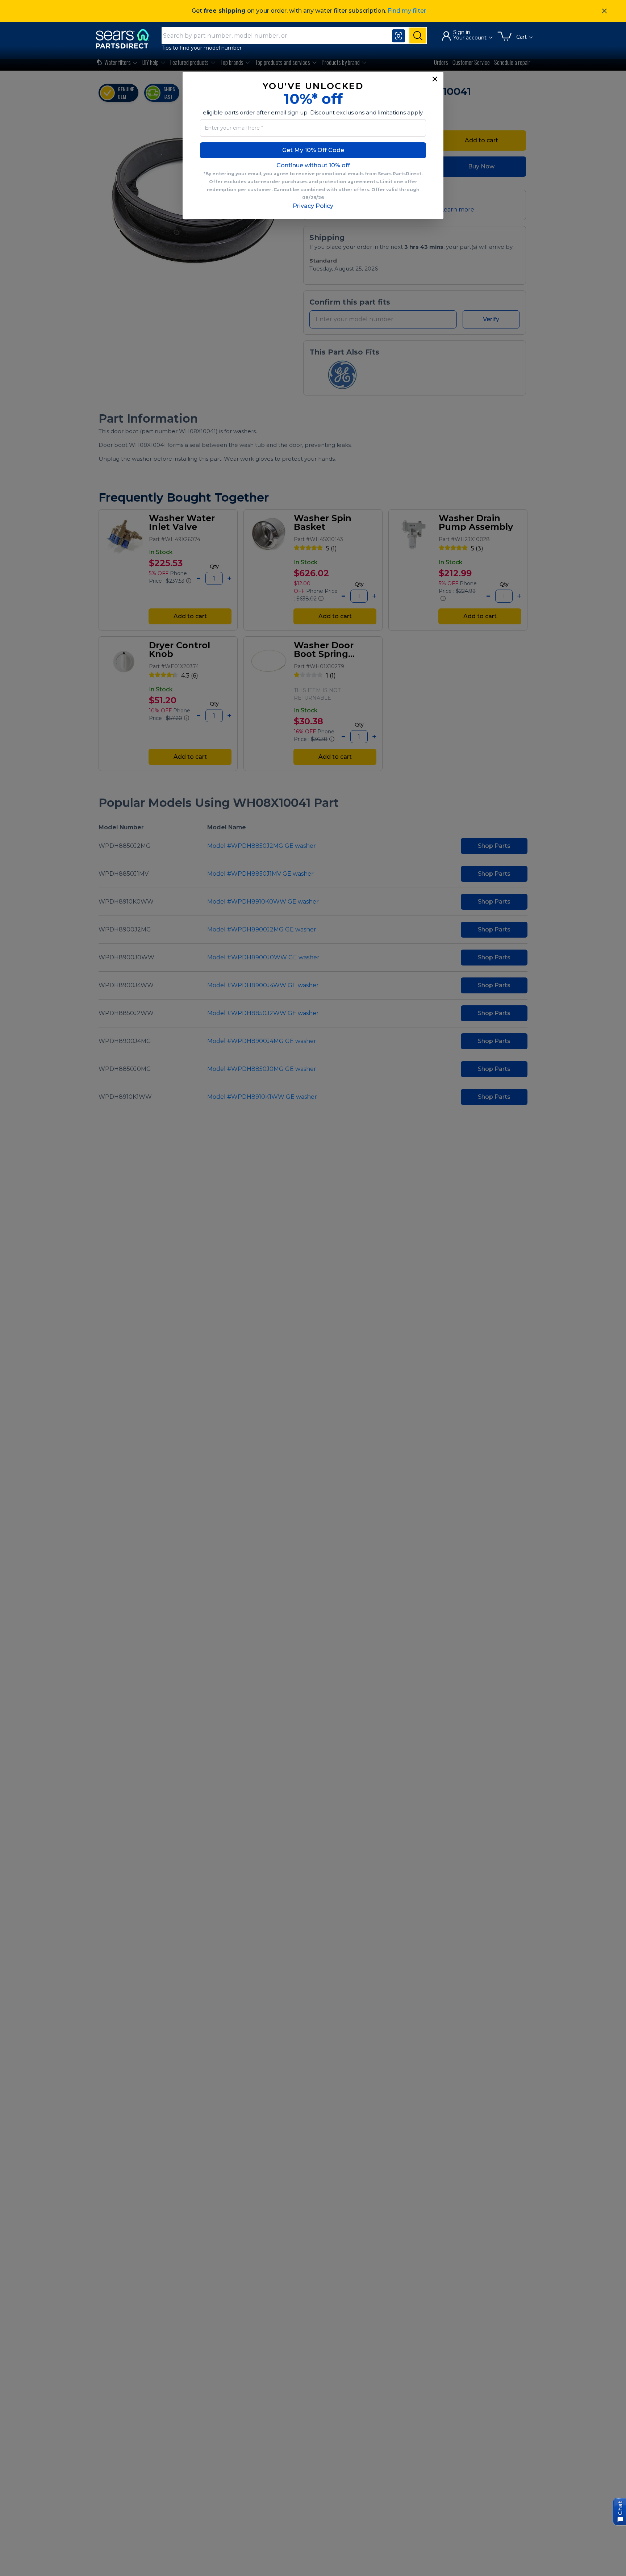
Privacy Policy (313, 206)
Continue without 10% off (313, 165)
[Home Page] (126, 39)
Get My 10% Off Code (313, 150)
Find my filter (407, 11)
